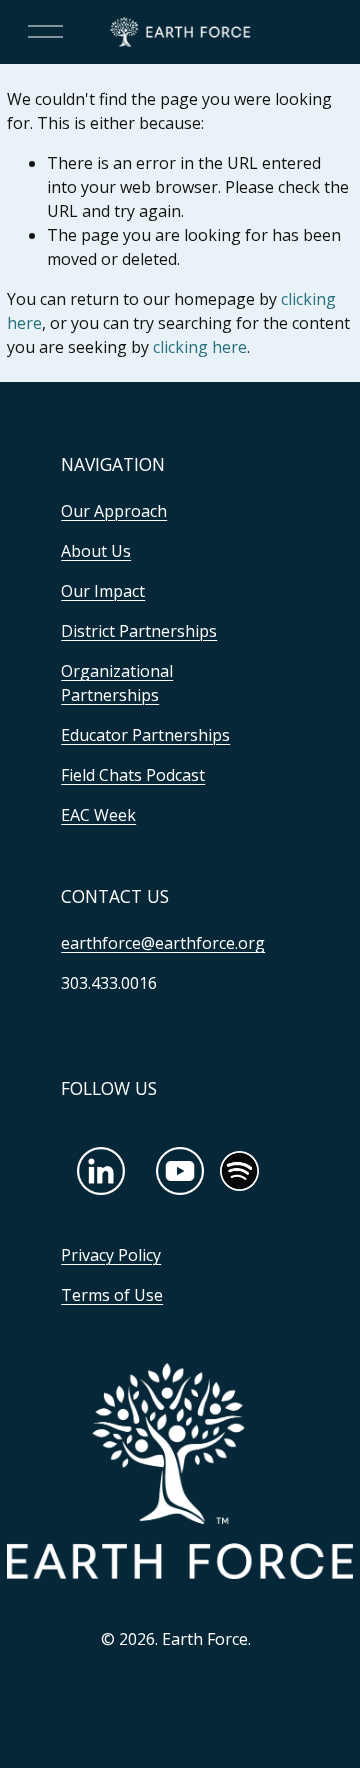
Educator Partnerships (145, 735)
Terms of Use (112, 1295)
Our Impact (103, 591)
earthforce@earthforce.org (163, 943)
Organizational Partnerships (117, 683)
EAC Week (98, 815)
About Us (96, 551)
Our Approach (114, 511)
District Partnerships (139, 631)
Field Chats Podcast (133, 775)
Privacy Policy (111, 1255)
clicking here (200, 347)
